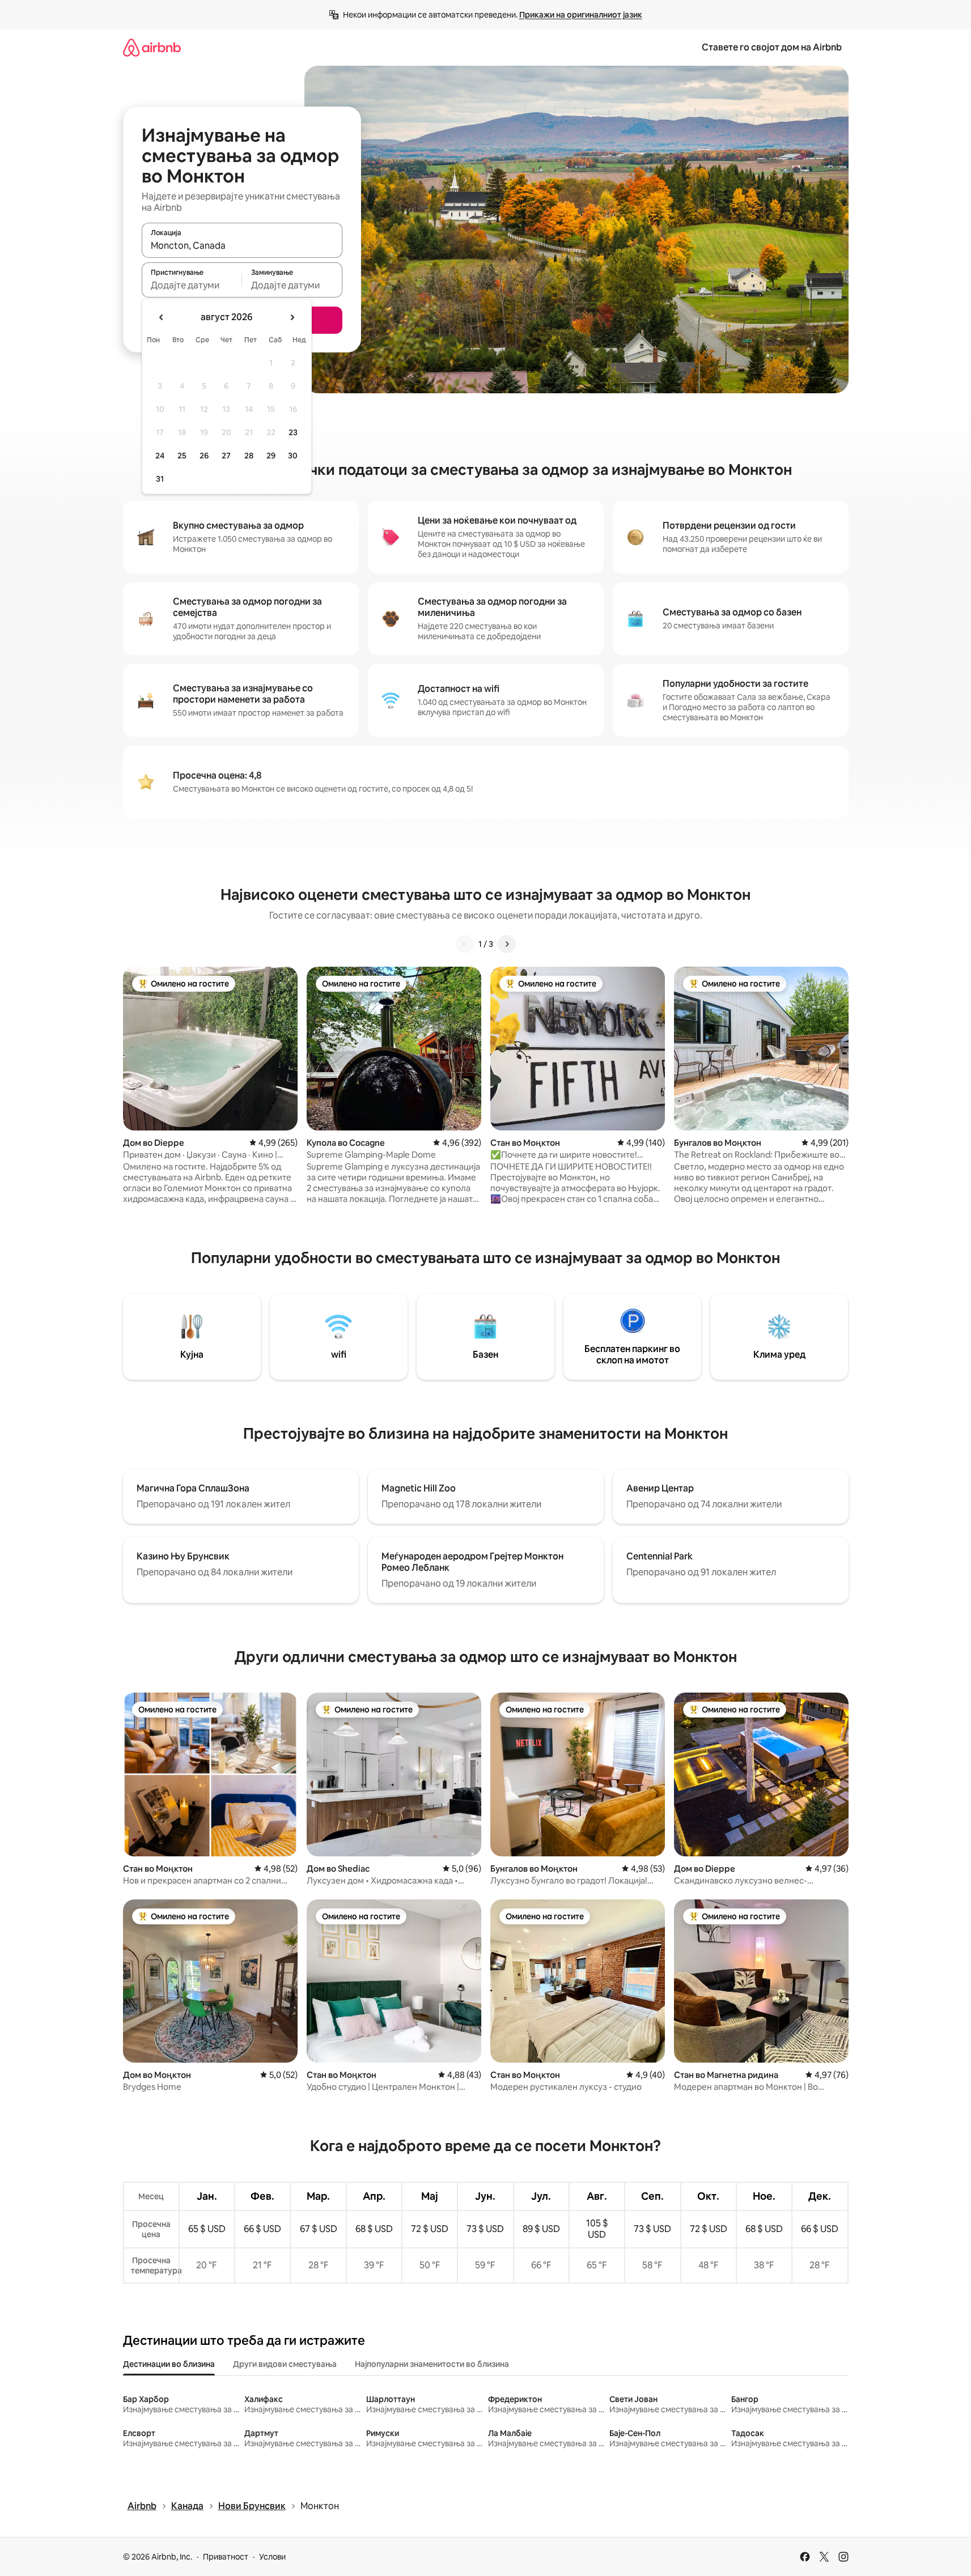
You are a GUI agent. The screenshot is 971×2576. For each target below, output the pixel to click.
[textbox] (192, 285)
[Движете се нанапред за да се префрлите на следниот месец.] (292, 317)
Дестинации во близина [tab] (169, 2364)
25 (182, 456)
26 (204, 456)
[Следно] (507, 944)
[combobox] (242, 245)
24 (160, 456)
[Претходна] (465, 944)
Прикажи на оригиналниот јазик (581, 15)
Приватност (226, 2557)
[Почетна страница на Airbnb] (152, 47)
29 (271, 456)
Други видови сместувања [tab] (285, 2364)
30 (293, 456)
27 (226, 456)
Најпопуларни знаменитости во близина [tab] (432, 2364)
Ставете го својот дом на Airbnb (772, 47)
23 (293, 432)
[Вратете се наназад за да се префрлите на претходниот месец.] (162, 317)
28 (249, 456)
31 (160, 479)
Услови (272, 2557)
